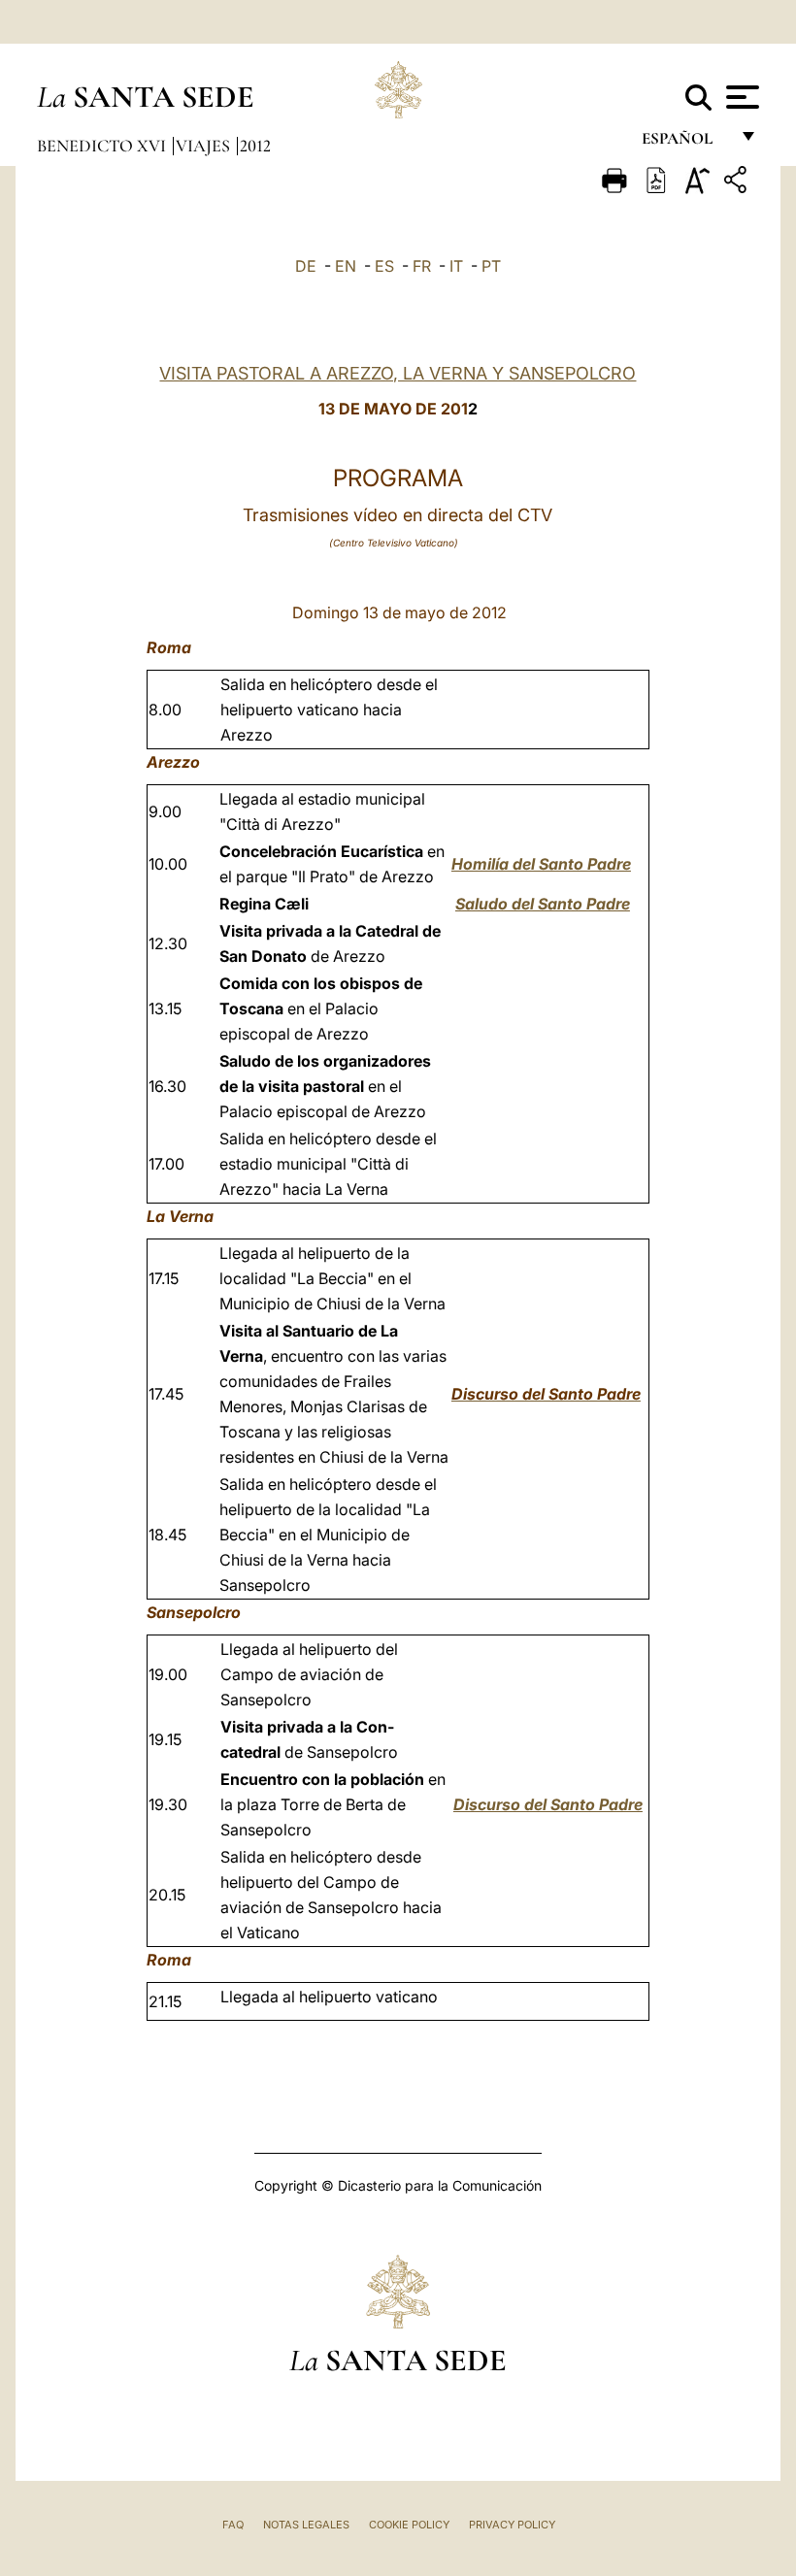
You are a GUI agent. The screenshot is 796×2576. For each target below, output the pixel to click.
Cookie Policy (409, 2525)
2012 (255, 146)
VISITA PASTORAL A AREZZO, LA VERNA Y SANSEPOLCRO (398, 373)
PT (491, 266)
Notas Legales (306, 2525)
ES (384, 266)
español (685, 143)
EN (346, 266)
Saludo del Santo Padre (543, 904)
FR (422, 266)
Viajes (205, 146)
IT (456, 266)
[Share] (738, 183)
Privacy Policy (512, 2525)
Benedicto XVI (103, 146)
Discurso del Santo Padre (548, 1804)
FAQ (233, 2525)
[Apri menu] (740, 97)
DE (306, 266)
